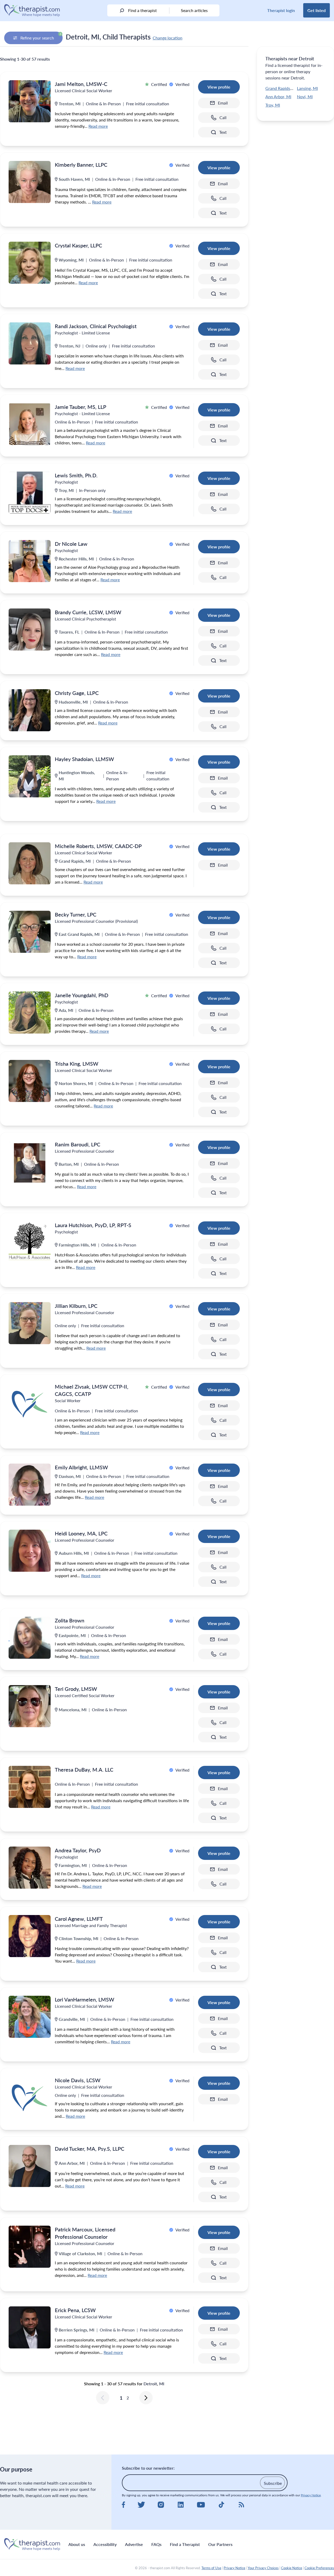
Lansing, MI (307, 88)
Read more (98, 126)
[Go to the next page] (146, 2398)
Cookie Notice (292, 2568)
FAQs (156, 2544)
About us (77, 2544)
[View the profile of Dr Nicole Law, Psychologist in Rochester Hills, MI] (30, 561)
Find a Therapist (185, 2544)
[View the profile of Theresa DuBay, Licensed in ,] (30, 1787)
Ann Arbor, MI (278, 97)
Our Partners (220, 2544)
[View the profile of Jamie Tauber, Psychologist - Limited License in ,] (30, 424)
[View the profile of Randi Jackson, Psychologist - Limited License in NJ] (30, 343)
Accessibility (105, 2544)
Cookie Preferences (319, 2568)
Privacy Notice (311, 2495)
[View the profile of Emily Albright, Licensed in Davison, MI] (30, 1485)
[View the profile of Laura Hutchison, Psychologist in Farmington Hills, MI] (30, 1242)
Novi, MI (305, 97)
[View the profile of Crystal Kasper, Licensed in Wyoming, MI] (30, 263)
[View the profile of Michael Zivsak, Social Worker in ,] (30, 1404)
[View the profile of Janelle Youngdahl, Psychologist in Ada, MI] (30, 1013)
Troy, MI (273, 105)
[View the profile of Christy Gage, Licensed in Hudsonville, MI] (30, 710)
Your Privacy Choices (263, 2568)
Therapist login (281, 10)
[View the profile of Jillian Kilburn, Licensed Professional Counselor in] (30, 1323)
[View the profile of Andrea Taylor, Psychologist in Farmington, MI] (30, 1868)
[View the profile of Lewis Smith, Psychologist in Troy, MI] (30, 493)
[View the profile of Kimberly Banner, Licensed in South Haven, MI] (30, 182)
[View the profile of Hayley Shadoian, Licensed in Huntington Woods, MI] (30, 776)
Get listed (317, 10)
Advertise (134, 2544)
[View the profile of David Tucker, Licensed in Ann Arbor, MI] (30, 2166)
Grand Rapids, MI (281, 88)
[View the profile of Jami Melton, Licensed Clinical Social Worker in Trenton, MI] (30, 101)
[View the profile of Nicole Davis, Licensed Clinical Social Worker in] (30, 2098)
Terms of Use (211, 2568)
